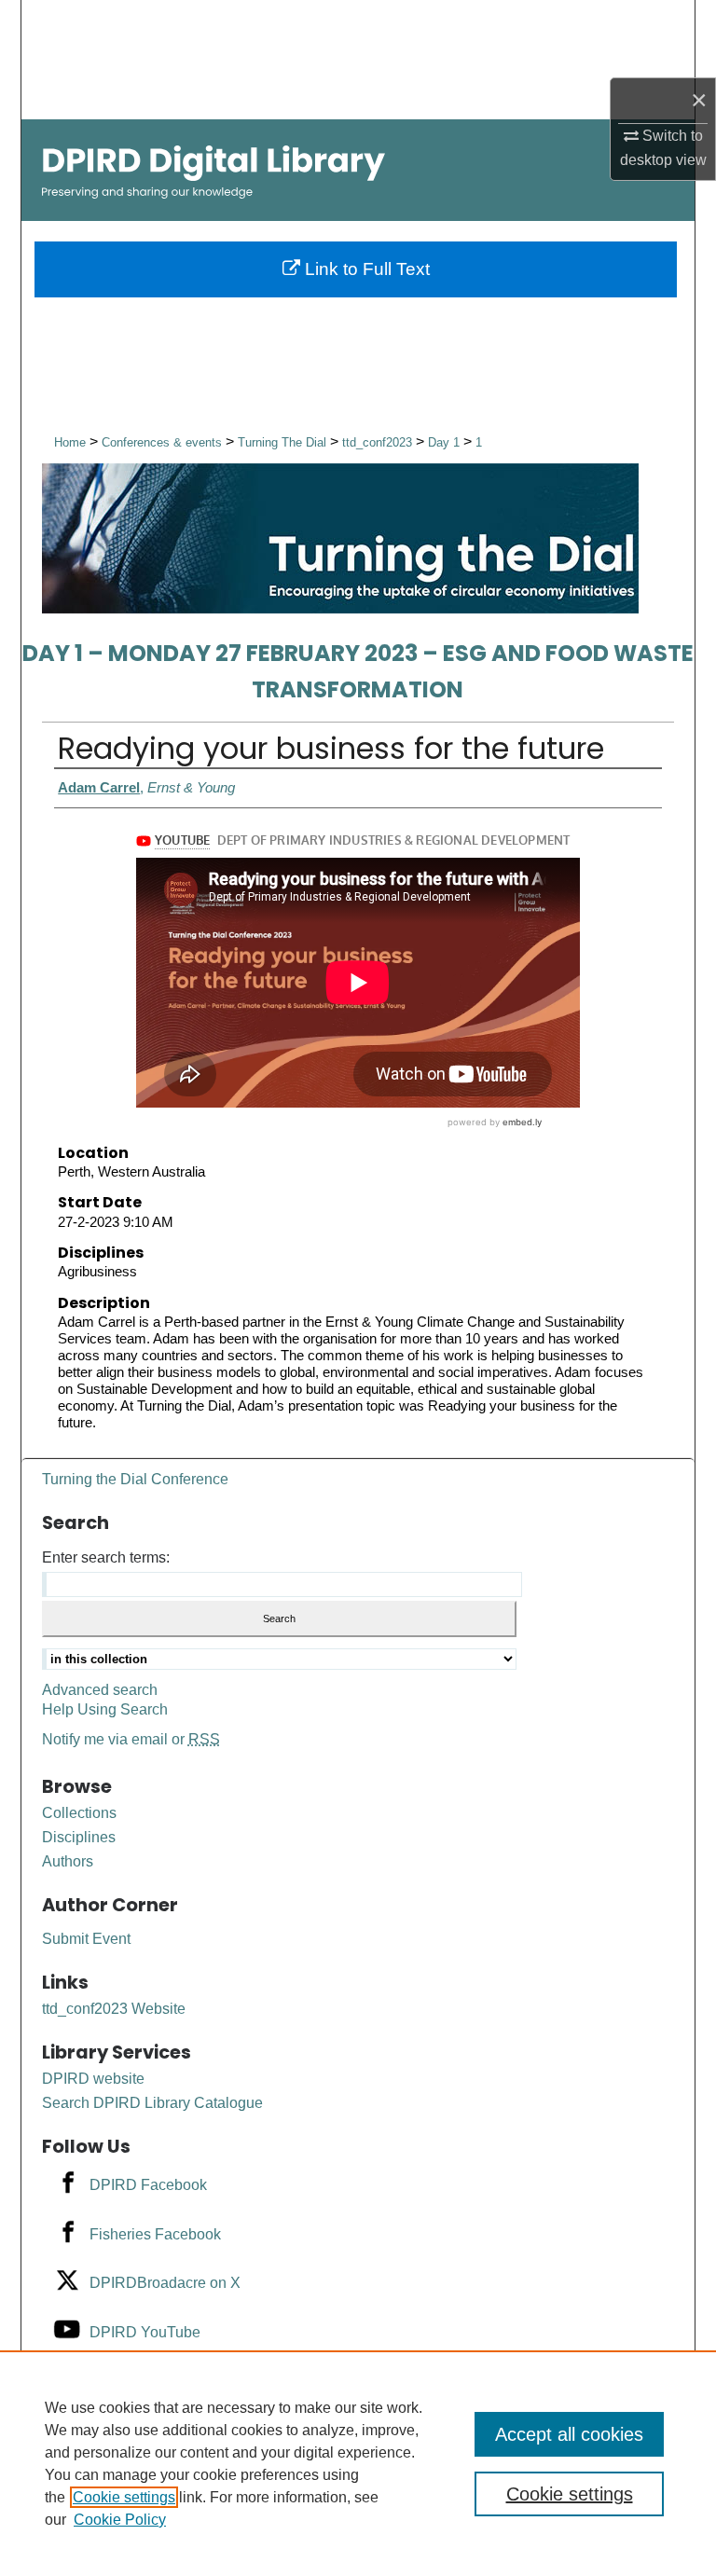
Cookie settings (124, 2497)
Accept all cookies (569, 2434)
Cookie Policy (120, 2520)
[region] (358, 2463)
